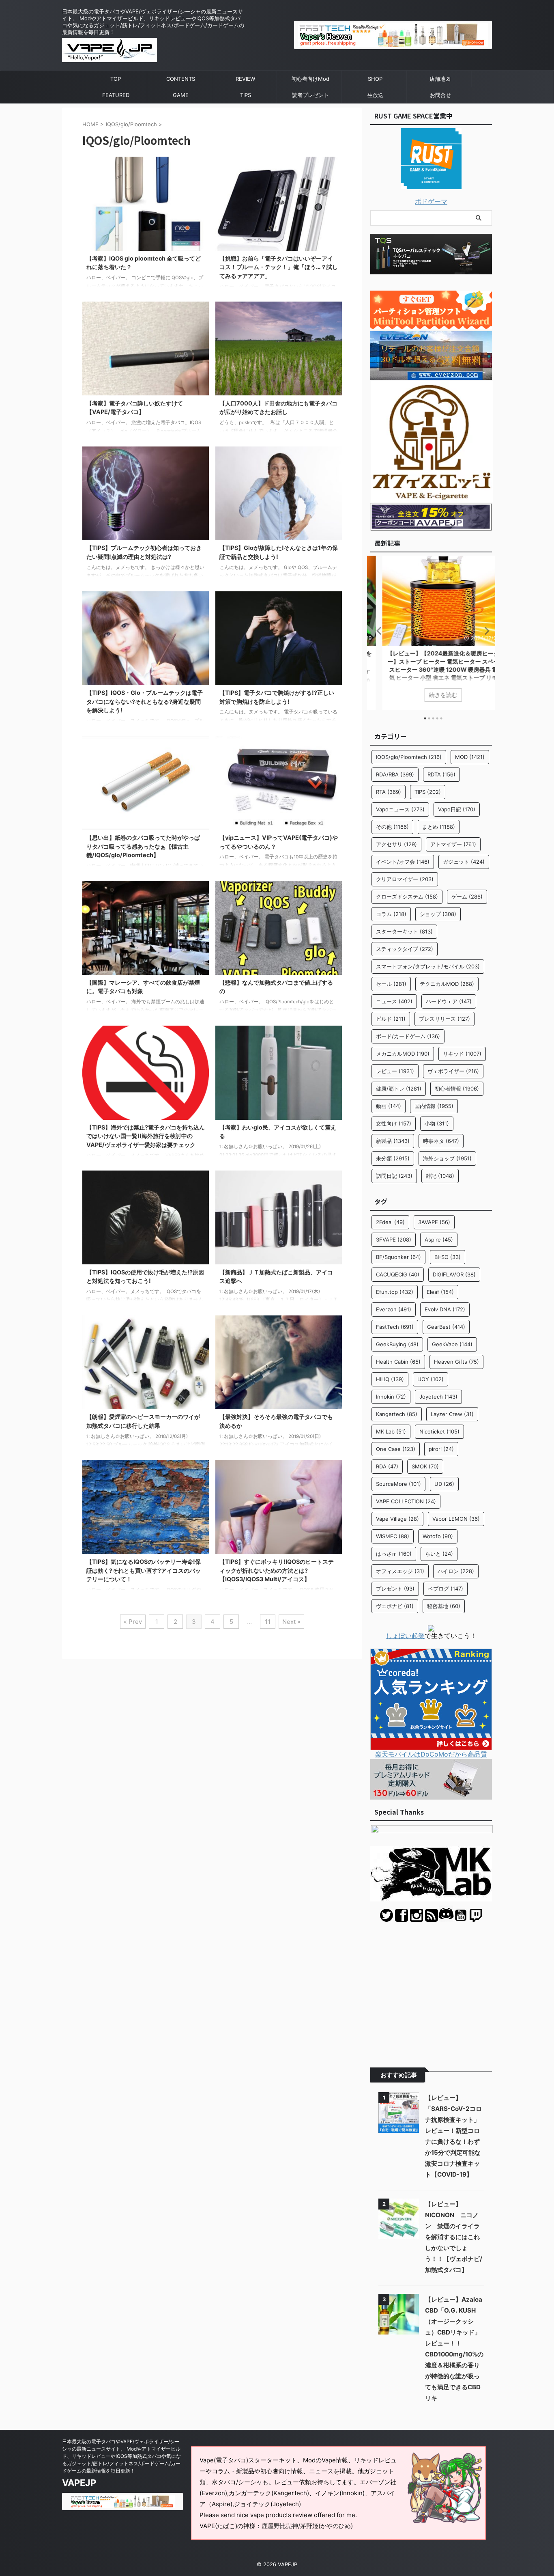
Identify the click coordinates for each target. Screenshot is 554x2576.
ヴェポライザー (453, 1071)
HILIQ (390, 1379)
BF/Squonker (398, 1257)
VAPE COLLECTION (406, 1501)
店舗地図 (440, 79)
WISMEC (393, 1536)
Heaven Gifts (456, 1362)
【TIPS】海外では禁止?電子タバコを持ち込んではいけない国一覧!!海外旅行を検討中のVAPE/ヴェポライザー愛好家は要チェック (146, 1136)
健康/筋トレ (399, 1089)
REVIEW (245, 79)
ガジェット (464, 862)
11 (268, 1622)
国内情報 (434, 1106)
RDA (387, 1466)
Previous (378, 631)
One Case (396, 1449)
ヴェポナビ (395, 1606)
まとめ (439, 827)
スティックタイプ (405, 949)
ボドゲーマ (431, 201)
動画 (389, 1106)
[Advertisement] (431, 1989)
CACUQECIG (398, 1274)
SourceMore (398, 1484)
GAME (181, 95)
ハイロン (456, 1571)
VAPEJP (79, 2483)
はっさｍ (394, 1554)
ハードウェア (449, 1001)
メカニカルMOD (403, 1054)
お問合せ (440, 95)
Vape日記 (457, 809)
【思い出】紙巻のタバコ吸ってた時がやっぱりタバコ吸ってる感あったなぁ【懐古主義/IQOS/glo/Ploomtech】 (143, 846)
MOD (470, 757)
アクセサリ (396, 844)
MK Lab (391, 1431)
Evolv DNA (445, 1309)
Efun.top (395, 1292)
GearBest (446, 1327)
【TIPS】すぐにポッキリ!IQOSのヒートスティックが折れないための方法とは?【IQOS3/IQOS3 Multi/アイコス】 (277, 1570)
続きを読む (431, 695)
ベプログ (446, 1589)
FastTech (395, 1327)
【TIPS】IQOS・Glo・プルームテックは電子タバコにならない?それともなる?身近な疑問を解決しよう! (145, 701)
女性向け (394, 1123)
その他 (392, 827)
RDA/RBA (395, 774)
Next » (291, 1622)
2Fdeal (390, 1222)
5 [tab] (441, 718)
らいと (439, 1554)
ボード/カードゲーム (408, 1036)
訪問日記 (394, 1176)
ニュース (394, 1001)
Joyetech (438, 1397)
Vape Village (397, 1519)
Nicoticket (439, 1431)
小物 (437, 1123)
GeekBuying (397, 1344)
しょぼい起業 (405, 1636)
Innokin (391, 1397)
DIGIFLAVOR (454, 1274)
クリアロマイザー (405, 879)
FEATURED (116, 95)
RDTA (441, 774)
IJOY (431, 1379)
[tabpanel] (431, 633)
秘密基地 (444, 1606)
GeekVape (452, 1344)
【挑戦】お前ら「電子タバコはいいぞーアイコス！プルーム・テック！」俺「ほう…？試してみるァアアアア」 (279, 267)
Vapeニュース (400, 809)
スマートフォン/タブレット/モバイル (428, 966)
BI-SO (448, 1257)
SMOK (425, 1466)
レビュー (395, 1071)
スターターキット (404, 931)
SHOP (375, 79)
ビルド (391, 1019)
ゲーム (467, 897)
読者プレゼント (310, 95)
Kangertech (397, 1414)
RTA (389, 792)
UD (444, 1484)
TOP (116, 79)
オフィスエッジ (400, 1571)
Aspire (439, 1239)
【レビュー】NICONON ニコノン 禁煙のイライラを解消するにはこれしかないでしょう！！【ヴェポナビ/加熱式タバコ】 (454, 2237)
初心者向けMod (310, 79)
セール (391, 984)
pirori (441, 1449)
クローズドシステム (407, 897)
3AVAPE (434, 1222)
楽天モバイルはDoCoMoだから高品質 (431, 1754)
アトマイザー (453, 844)
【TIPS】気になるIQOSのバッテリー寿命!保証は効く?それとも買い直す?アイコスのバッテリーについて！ (144, 1570)
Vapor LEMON (456, 1519)
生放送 (375, 95)
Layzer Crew (452, 1414)
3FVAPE (394, 1239)
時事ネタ (441, 1141)
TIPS (246, 95)
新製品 (393, 1141)
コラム (391, 914)
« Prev (133, 1622)
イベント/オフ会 (403, 862)
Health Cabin (398, 1362)
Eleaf (440, 1292)
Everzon (394, 1309)
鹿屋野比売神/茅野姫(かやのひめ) (307, 2526)
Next (484, 631)
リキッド (462, 1054)
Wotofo (438, 1536)
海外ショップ (447, 1158)
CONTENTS (181, 79)
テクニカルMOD (447, 984)
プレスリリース (444, 1019)
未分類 (393, 1158)
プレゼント (395, 1589)
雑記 (440, 1176)
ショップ (438, 914)
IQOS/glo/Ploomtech (409, 757)
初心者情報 (457, 1089)
